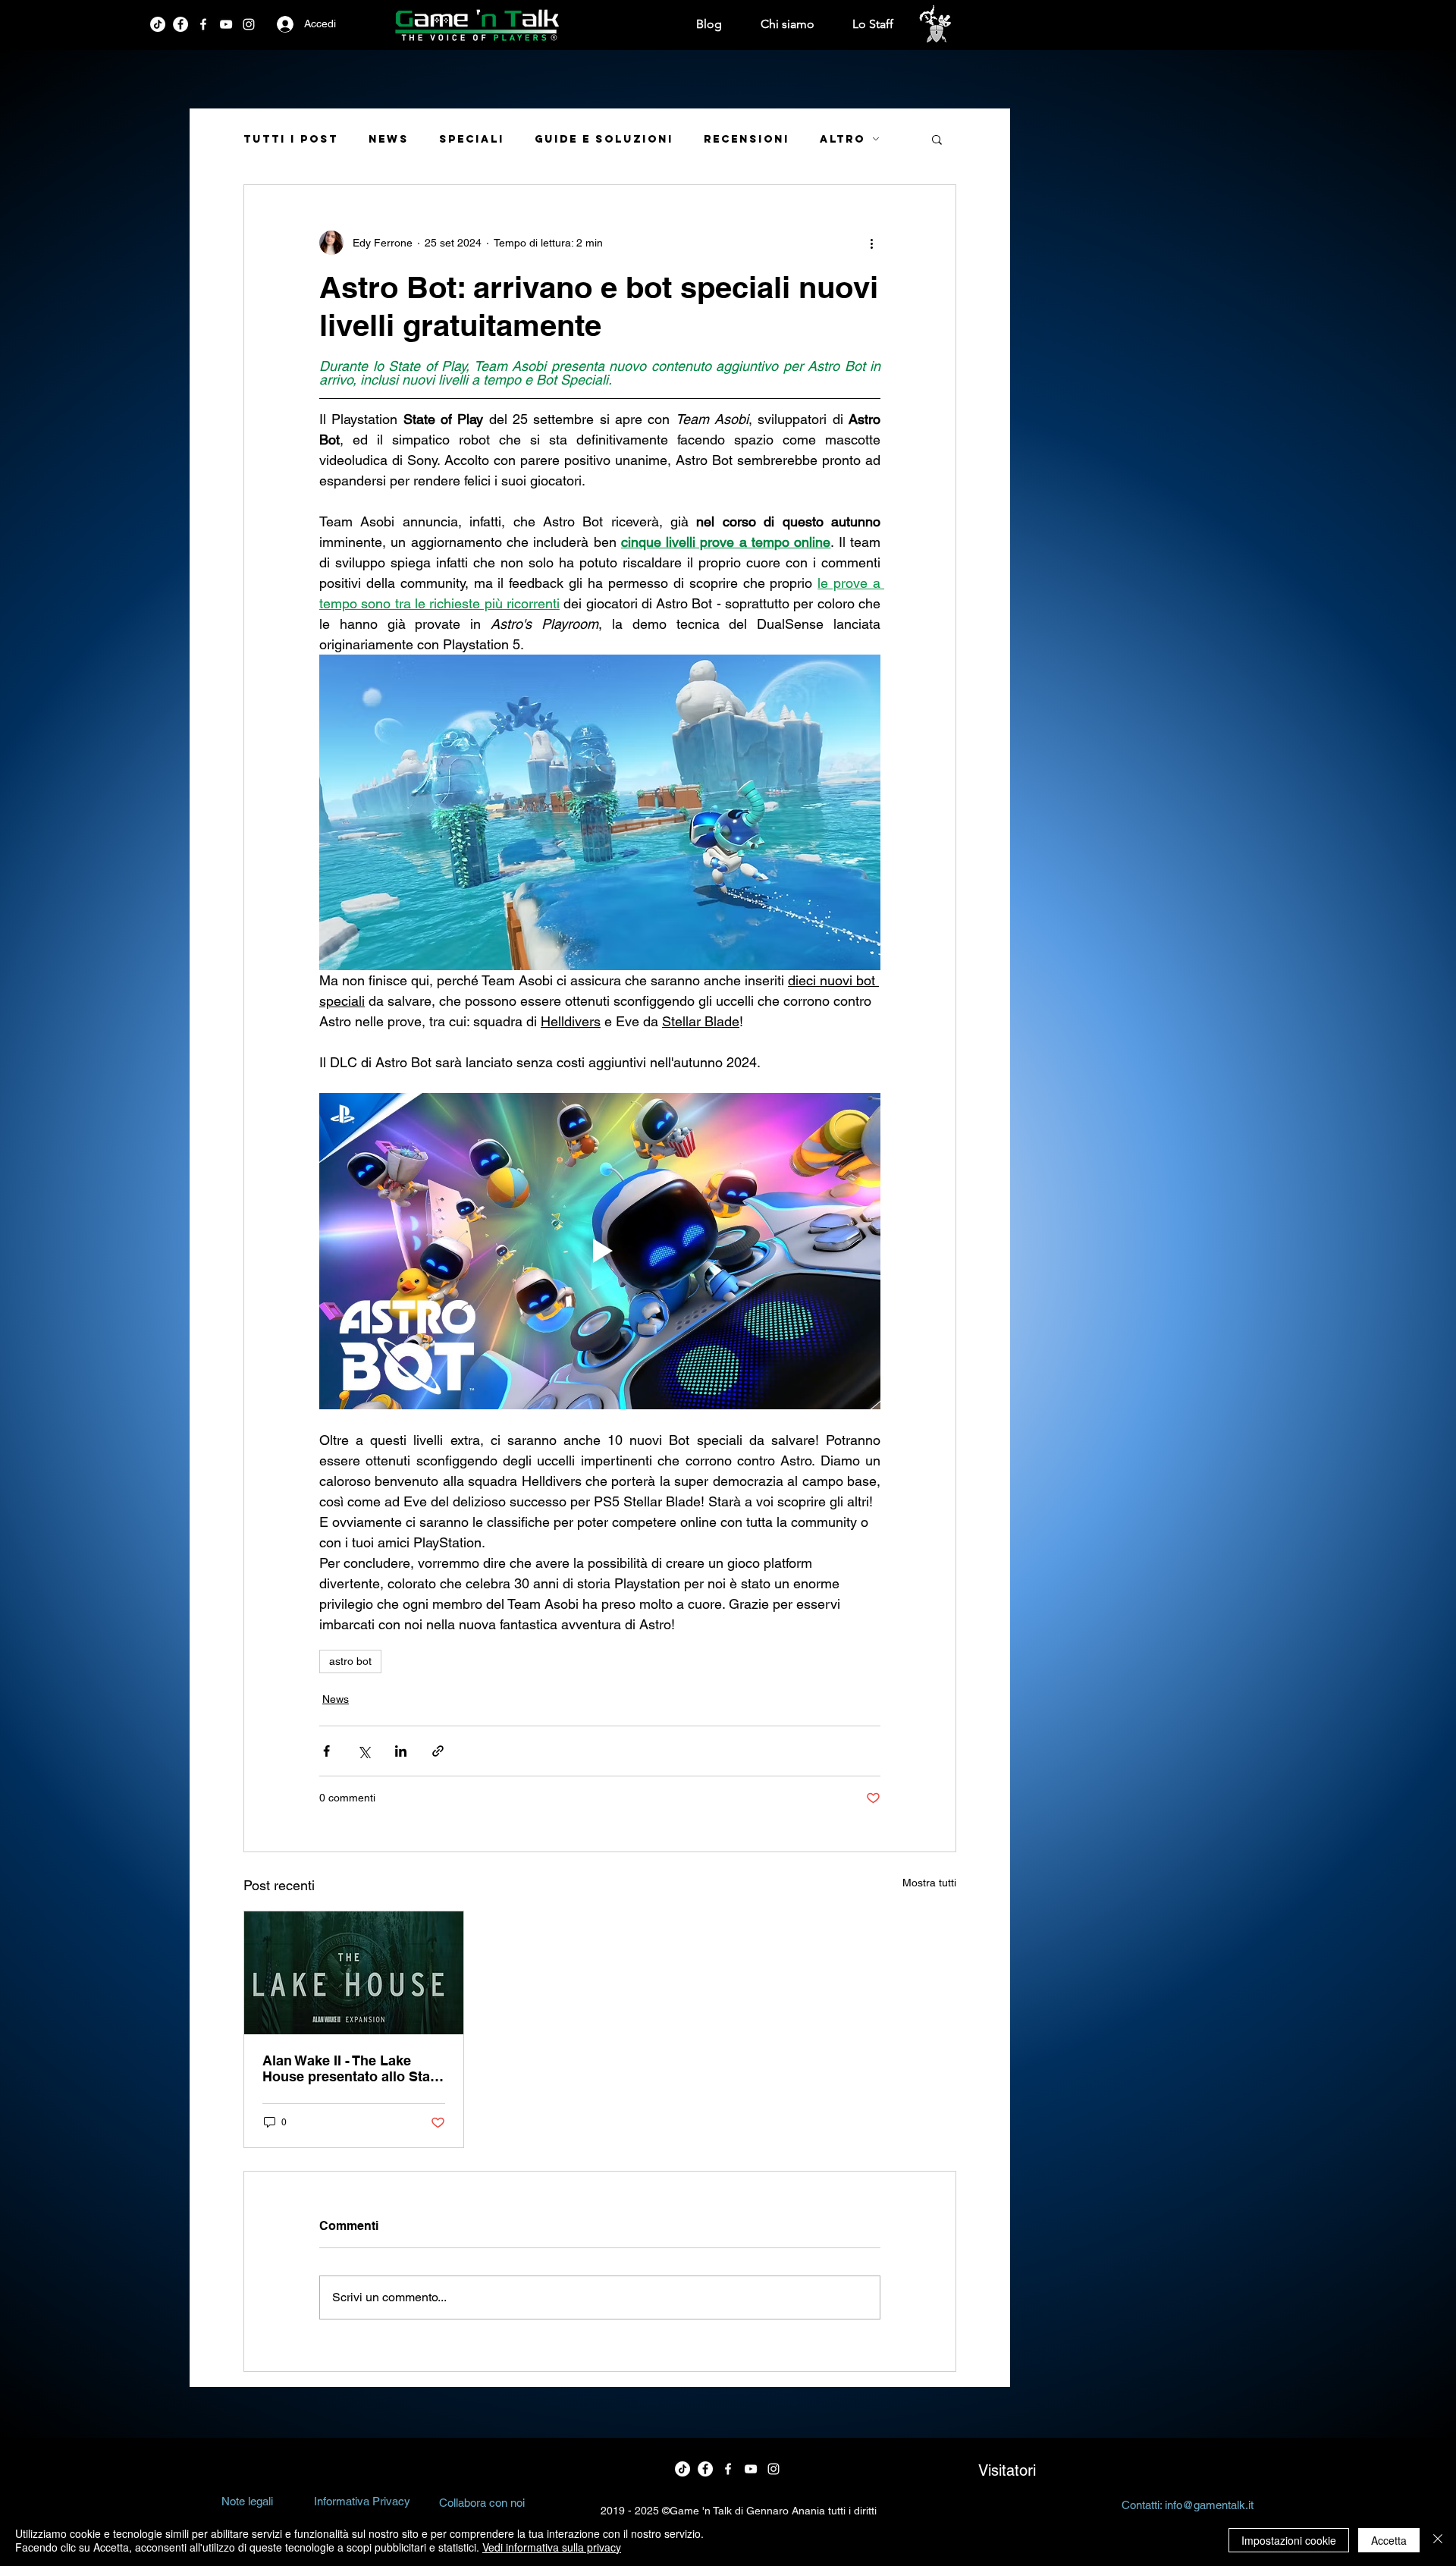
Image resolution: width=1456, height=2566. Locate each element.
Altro (843, 139)
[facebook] (180, 24)
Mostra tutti (929, 1883)
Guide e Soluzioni (604, 139)
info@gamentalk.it (1209, 2505)
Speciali (472, 139)
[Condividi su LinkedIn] (401, 1751)
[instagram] (249, 24)
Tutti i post (291, 139)
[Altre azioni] (871, 243)
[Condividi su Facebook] (326, 1751)
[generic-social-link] (226, 24)
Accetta (1389, 2540)
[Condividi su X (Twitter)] (364, 1751)
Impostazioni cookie (1289, 2540)
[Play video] (600, 1251)
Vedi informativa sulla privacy (552, 2547)
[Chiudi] (1438, 2540)
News (389, 139)
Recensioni (747, 139)
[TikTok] (158, 24)
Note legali (247, 2501)
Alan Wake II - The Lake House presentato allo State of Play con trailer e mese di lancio (353, 2068)
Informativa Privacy (362, 2501)
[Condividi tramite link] (438, 1751)
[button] (937, 139)
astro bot (350, 1661)
